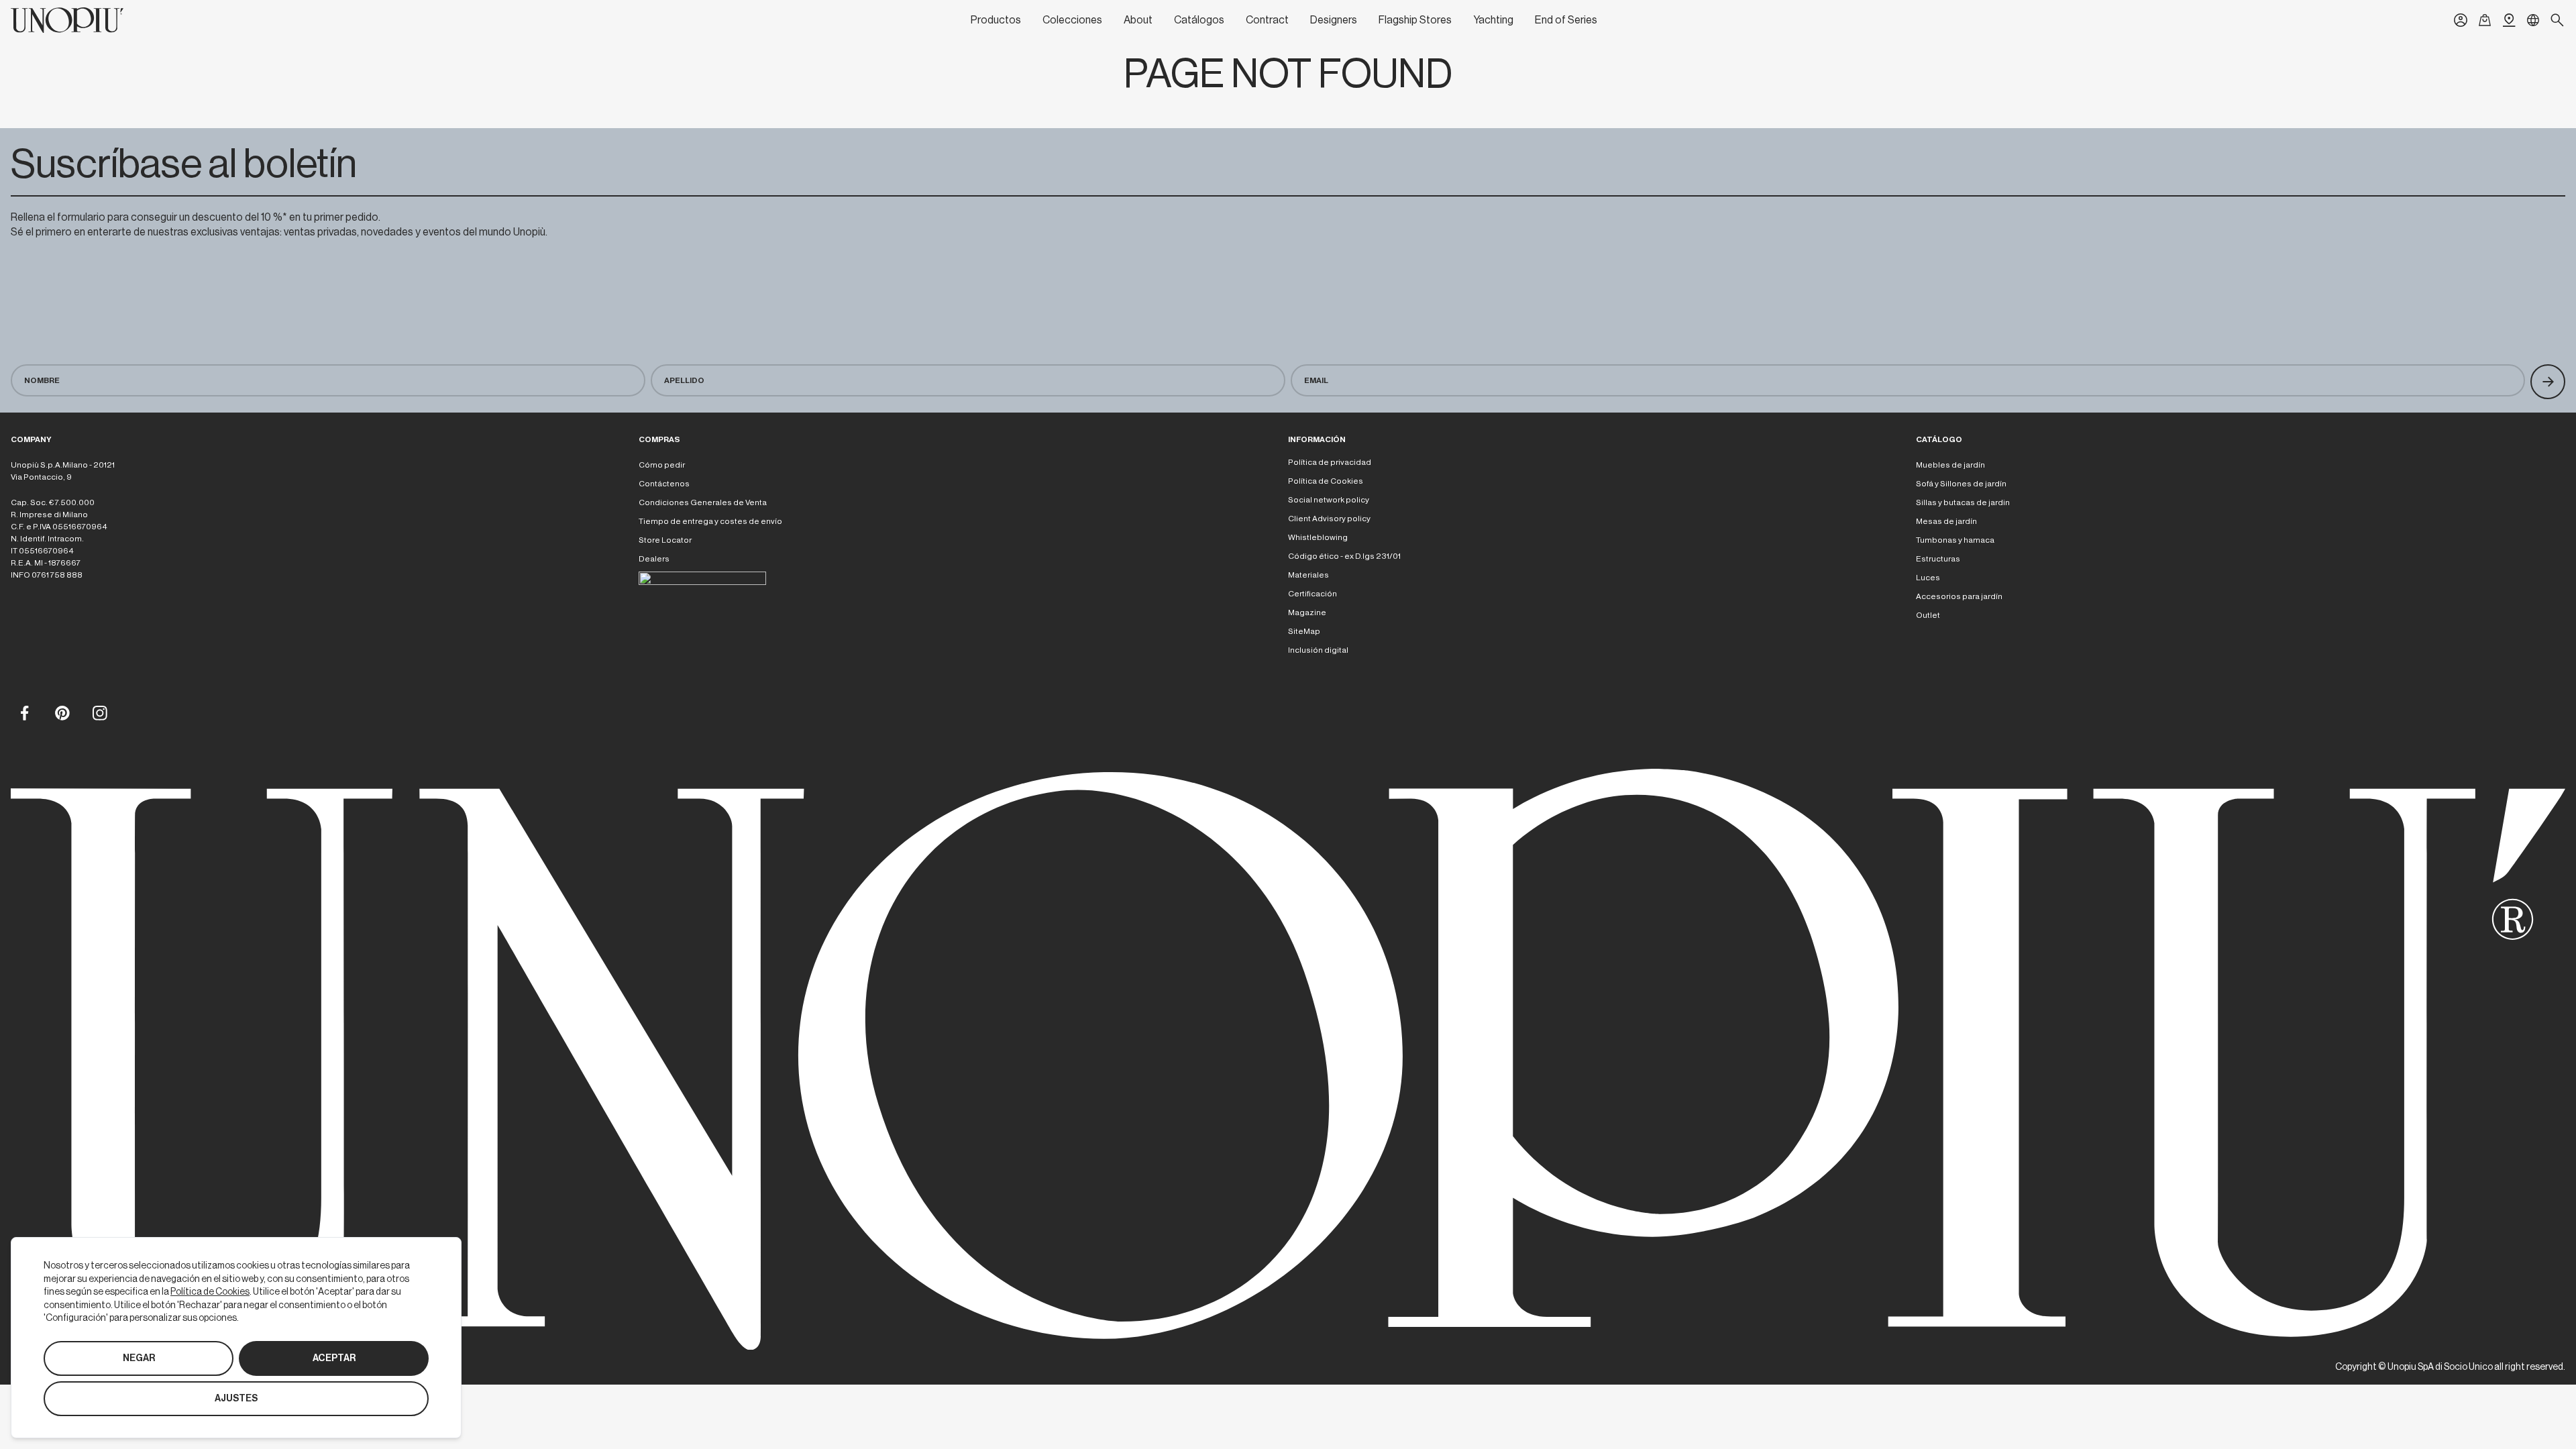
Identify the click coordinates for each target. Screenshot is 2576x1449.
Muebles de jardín (1950, 465)
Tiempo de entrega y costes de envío (710, 521)
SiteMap (1304, 631)
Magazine (1307, 612)
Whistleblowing (1318, 537)
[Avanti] (2548, 382)
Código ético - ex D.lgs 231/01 (1344, 556)
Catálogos (1199, 20)
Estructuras (1938, 559)
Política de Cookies (1326, 481)
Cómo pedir (662, 465)
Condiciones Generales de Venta (703, 502)
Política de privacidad (1330, 462)
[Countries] (2533, 20)
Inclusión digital (1318, 650)
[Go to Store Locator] (2509, 20)
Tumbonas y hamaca (1955, 540)
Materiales (1308, 575)
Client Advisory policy (1329, 519)
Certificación (1312, 594)
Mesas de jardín (1946, 521)
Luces (1928, 578)
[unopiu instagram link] (99, 712)
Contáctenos (664, 484)
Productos (996, 20)
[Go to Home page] (67, 20)
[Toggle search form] (2557, 20)
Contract (1267, 20)
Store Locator (665, 540)
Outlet (1928, 615)
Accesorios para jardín (1959, 596)
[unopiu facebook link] (24, 712)
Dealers (654, 559)
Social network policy (1329, 500)
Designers (1334, 20)
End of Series (1566, 20)
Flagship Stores (1415, 20)
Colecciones (1072, 20)
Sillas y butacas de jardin (1963, 502)
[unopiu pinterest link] (62, 712)
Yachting (1493, 20)
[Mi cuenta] (2461, 20)
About (1138, 20)
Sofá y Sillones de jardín (1961, 484)
